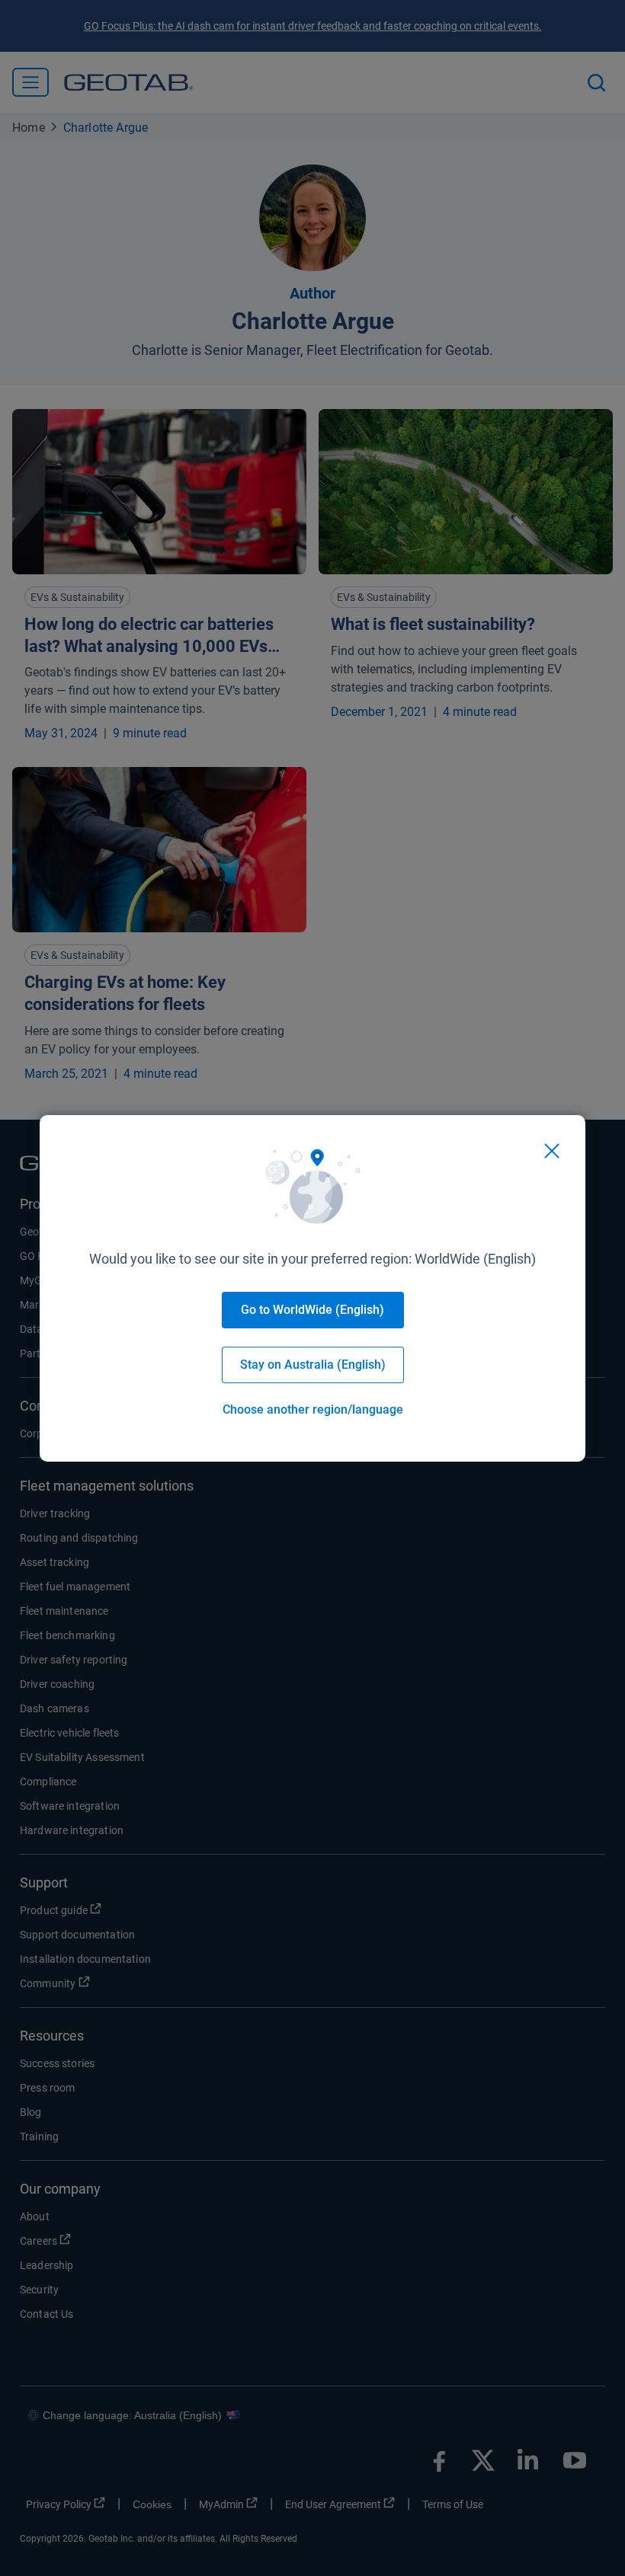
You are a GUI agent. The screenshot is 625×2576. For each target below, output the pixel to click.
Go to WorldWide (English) (312, 1310)
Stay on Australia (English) (313, 1365)
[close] (552, 1151)
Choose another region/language (313, 1409)
